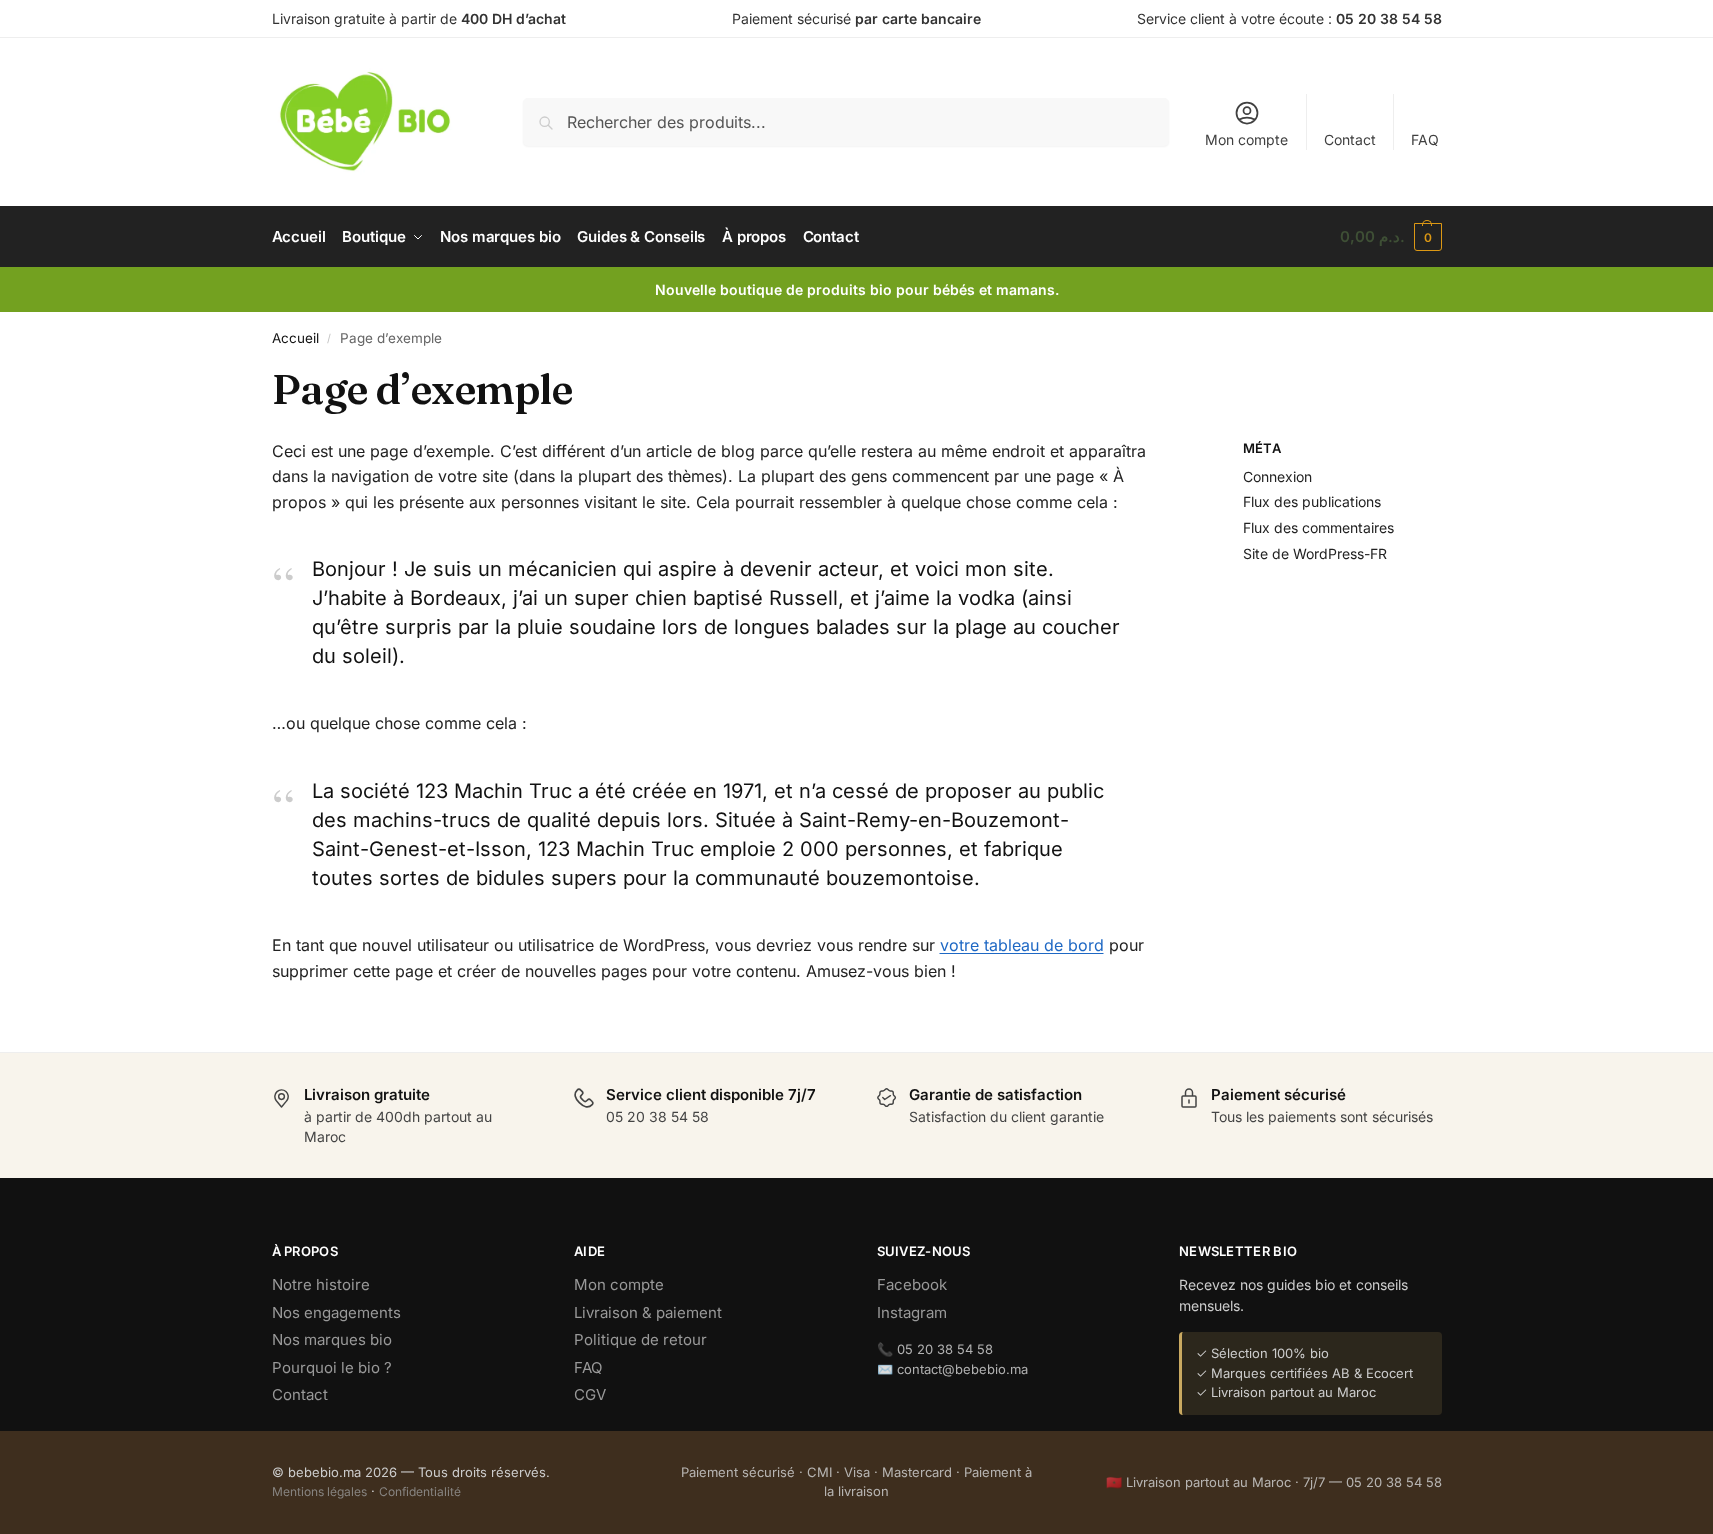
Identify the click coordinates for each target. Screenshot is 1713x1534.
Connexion (1277, 476)
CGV (590, 1394)
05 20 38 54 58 (1389, 18)
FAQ (1425, 139)
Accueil (295, 338)
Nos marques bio (332, 1339)
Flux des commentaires (1318, 527)
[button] (1391, 237)
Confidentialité (420, 1491)
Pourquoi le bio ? (332, 1367)
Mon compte (1246, 139)
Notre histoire (321, 1284)
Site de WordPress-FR (1315, 553)
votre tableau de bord (1022, 945)
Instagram (912, 1312)
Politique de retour (640, 1339)
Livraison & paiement (648, 1312)
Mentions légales (319, 1491)
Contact (1350, 139)
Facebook (912, 1284)
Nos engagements (336, 1312)
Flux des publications (1312, 501)
